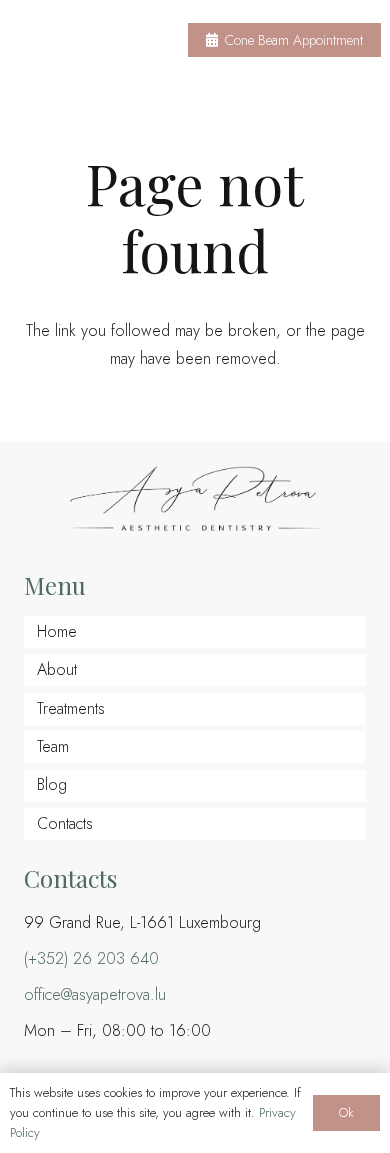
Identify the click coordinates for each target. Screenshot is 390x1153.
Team (53, 746)
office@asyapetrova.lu (95, 994)
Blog (52, 784)
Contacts (65, 823)
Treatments (71, 708)
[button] (141, 40)
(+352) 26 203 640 (91, 958)
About (57, 669)
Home (57, 631)
